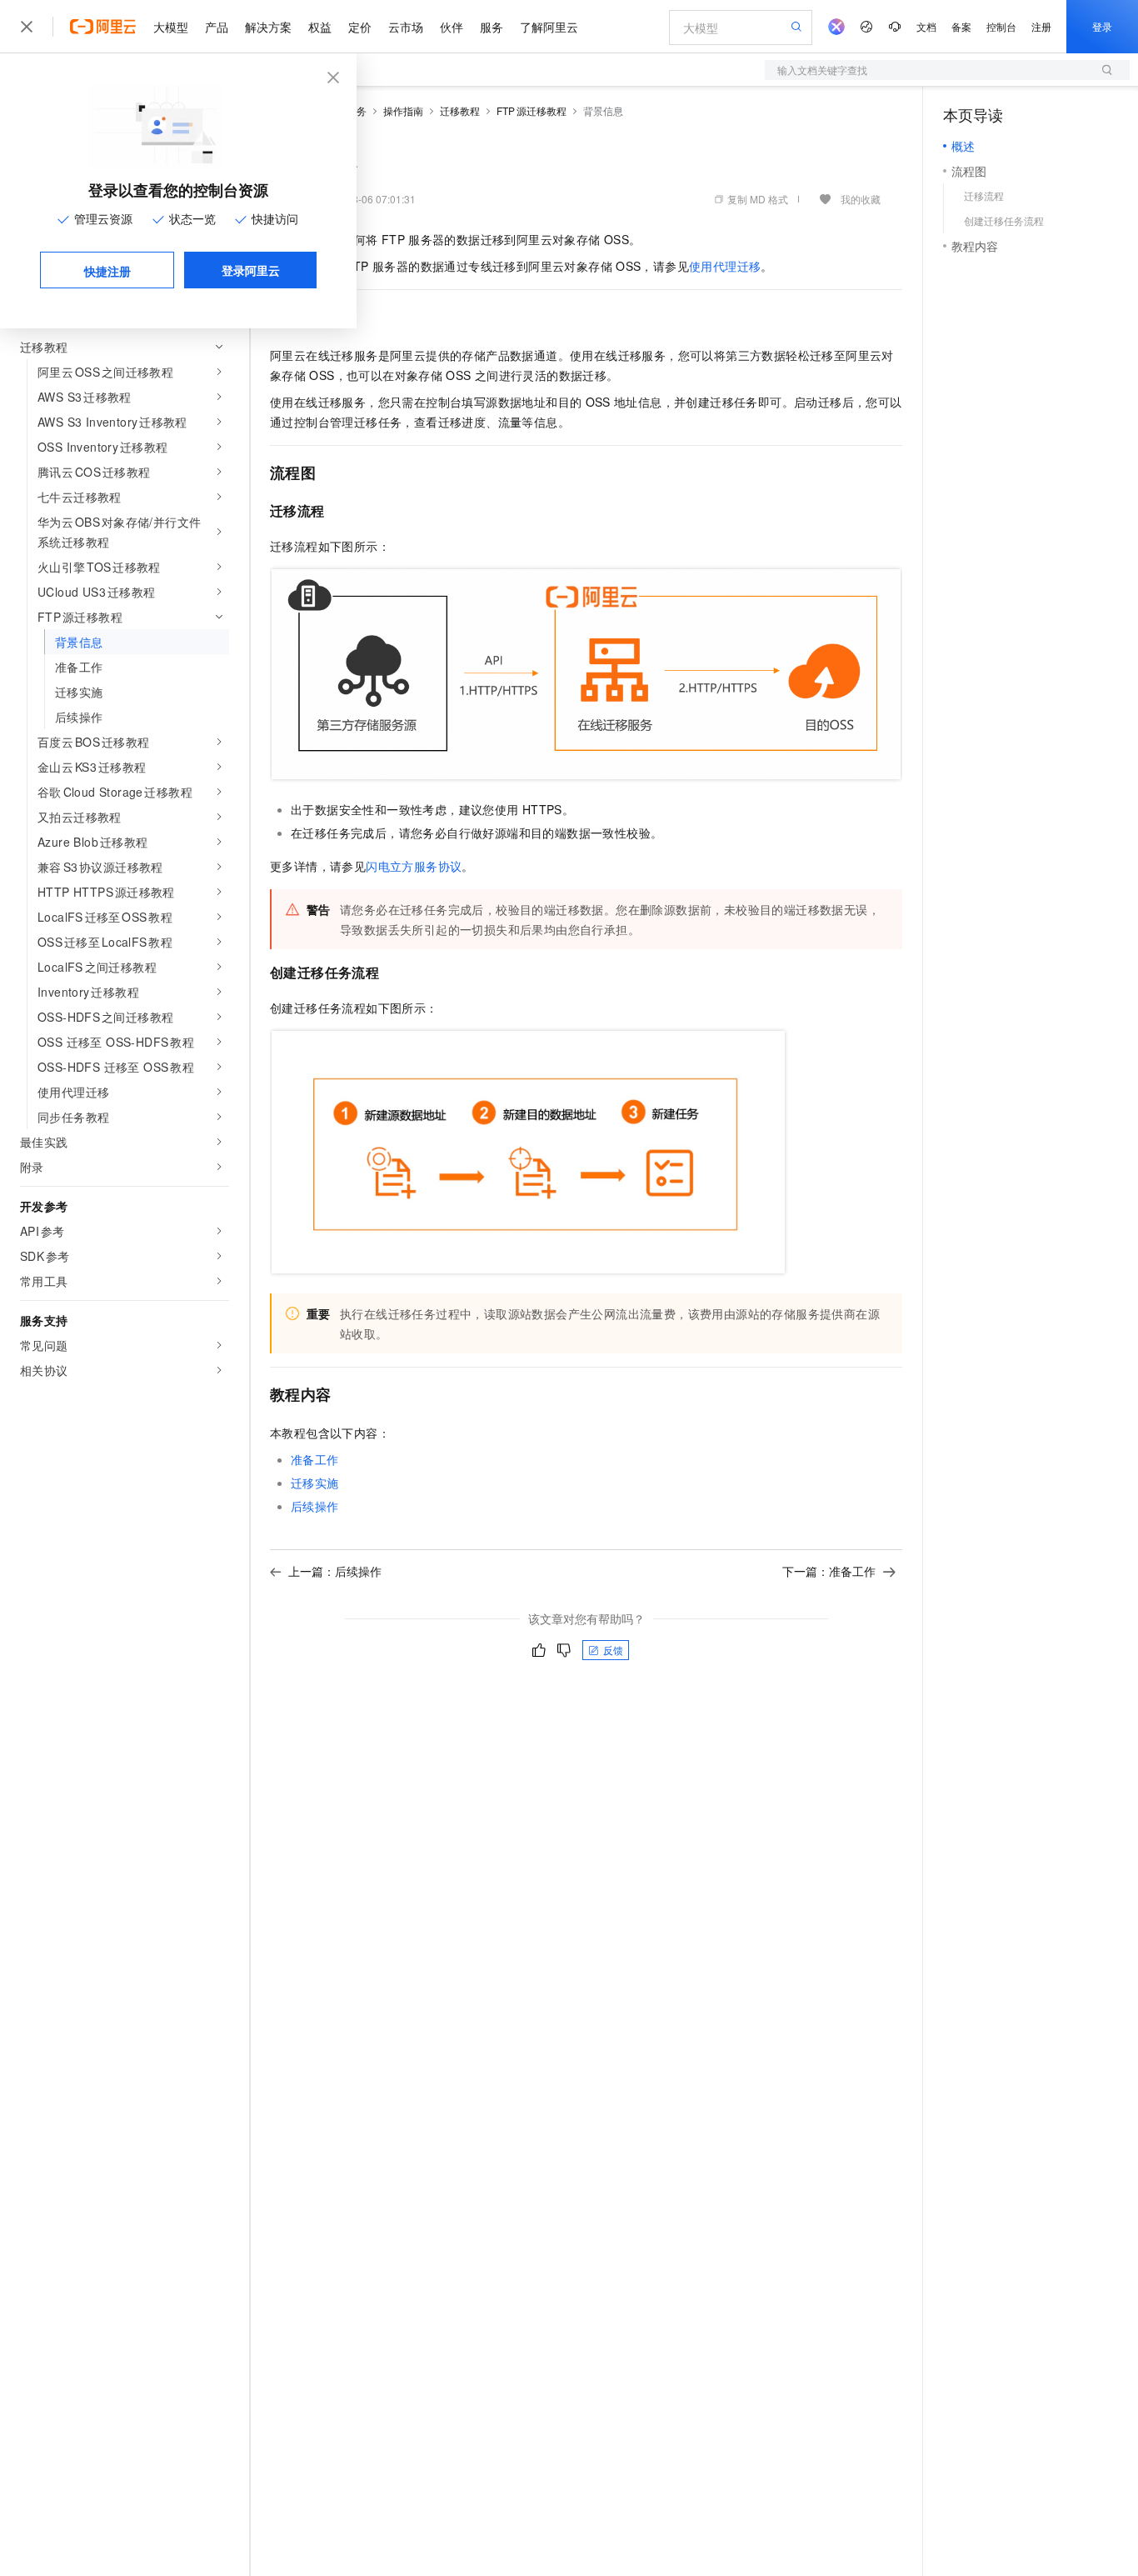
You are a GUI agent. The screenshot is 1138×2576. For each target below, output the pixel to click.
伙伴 (452, 27)
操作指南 (403, 110)
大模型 (171, 27)
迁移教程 (460, 110)
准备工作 (315, 1459)
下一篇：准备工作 (829, 1571)
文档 (926, 26)
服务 (492, 27)
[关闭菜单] (27, 27)
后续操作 (315, 1506)
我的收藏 (861, 199)
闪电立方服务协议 (414, 866)
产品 (217, 27)
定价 (360, 27)
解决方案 (268, 27)
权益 (320, 27)
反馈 (613, 1650)
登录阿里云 (251, 270)
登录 (1102, 26)
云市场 (406, 27)
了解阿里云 (549, 27)
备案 (961, 26)
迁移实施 (315, 1483)
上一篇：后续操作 (335, 1571)
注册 (1041, 26)
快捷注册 (107, 271)
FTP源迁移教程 (532, 110)
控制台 (1001, 26)
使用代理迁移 (725, 266)
